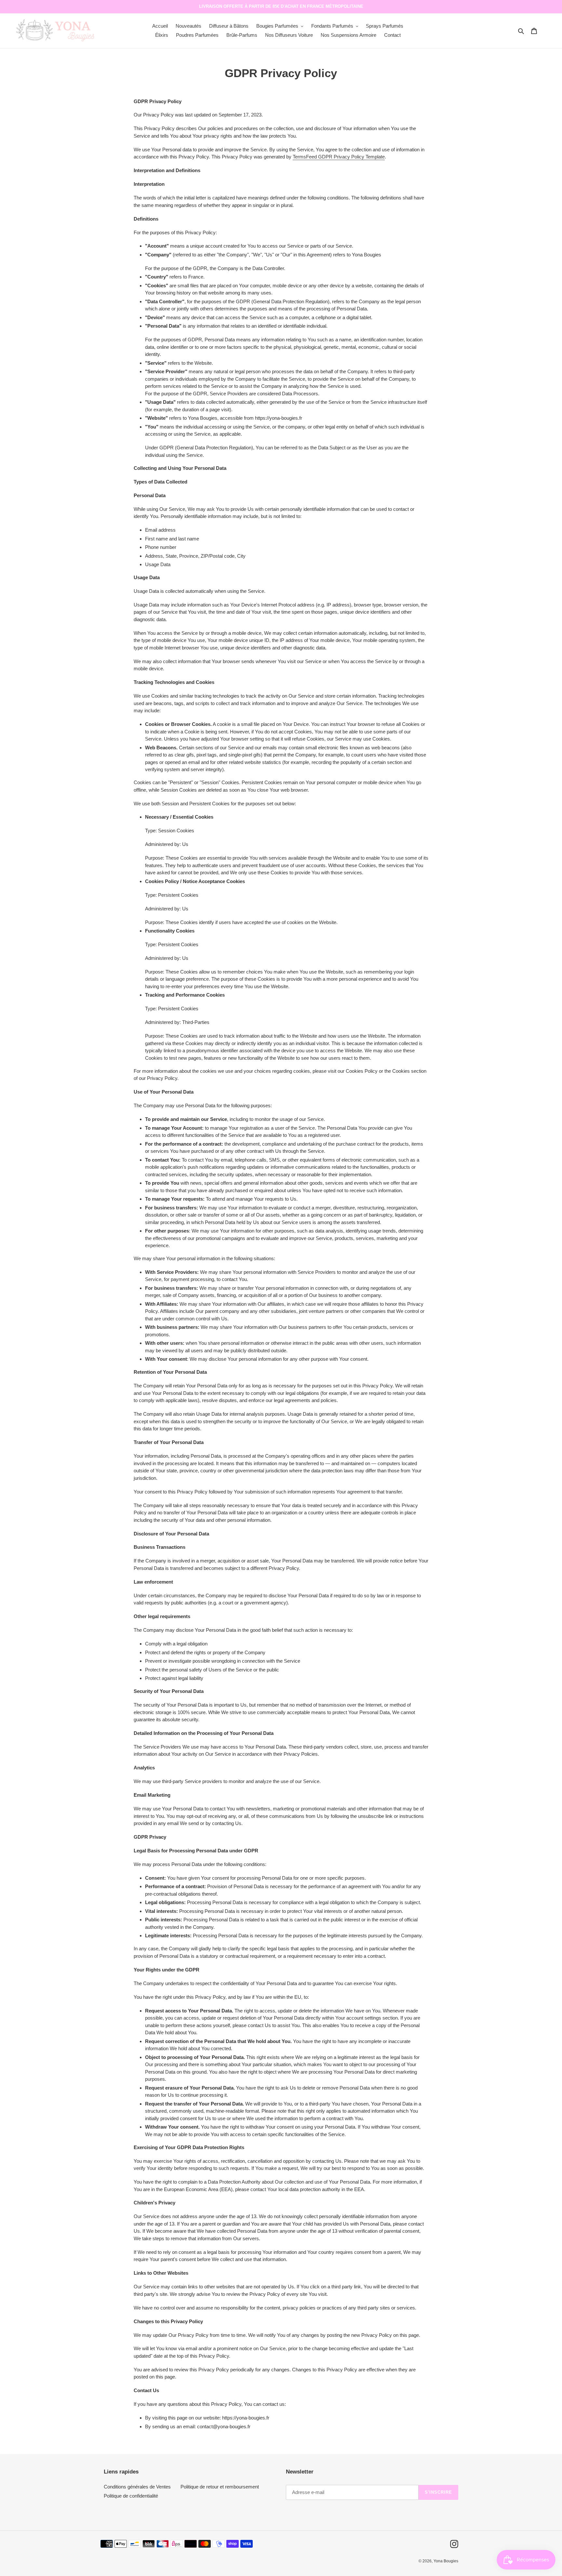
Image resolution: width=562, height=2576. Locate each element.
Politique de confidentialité (131, 2496)
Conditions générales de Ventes (137, 2487)
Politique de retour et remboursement (220, 2487)
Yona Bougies (446, 2561)
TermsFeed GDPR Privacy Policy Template (339, 157)
